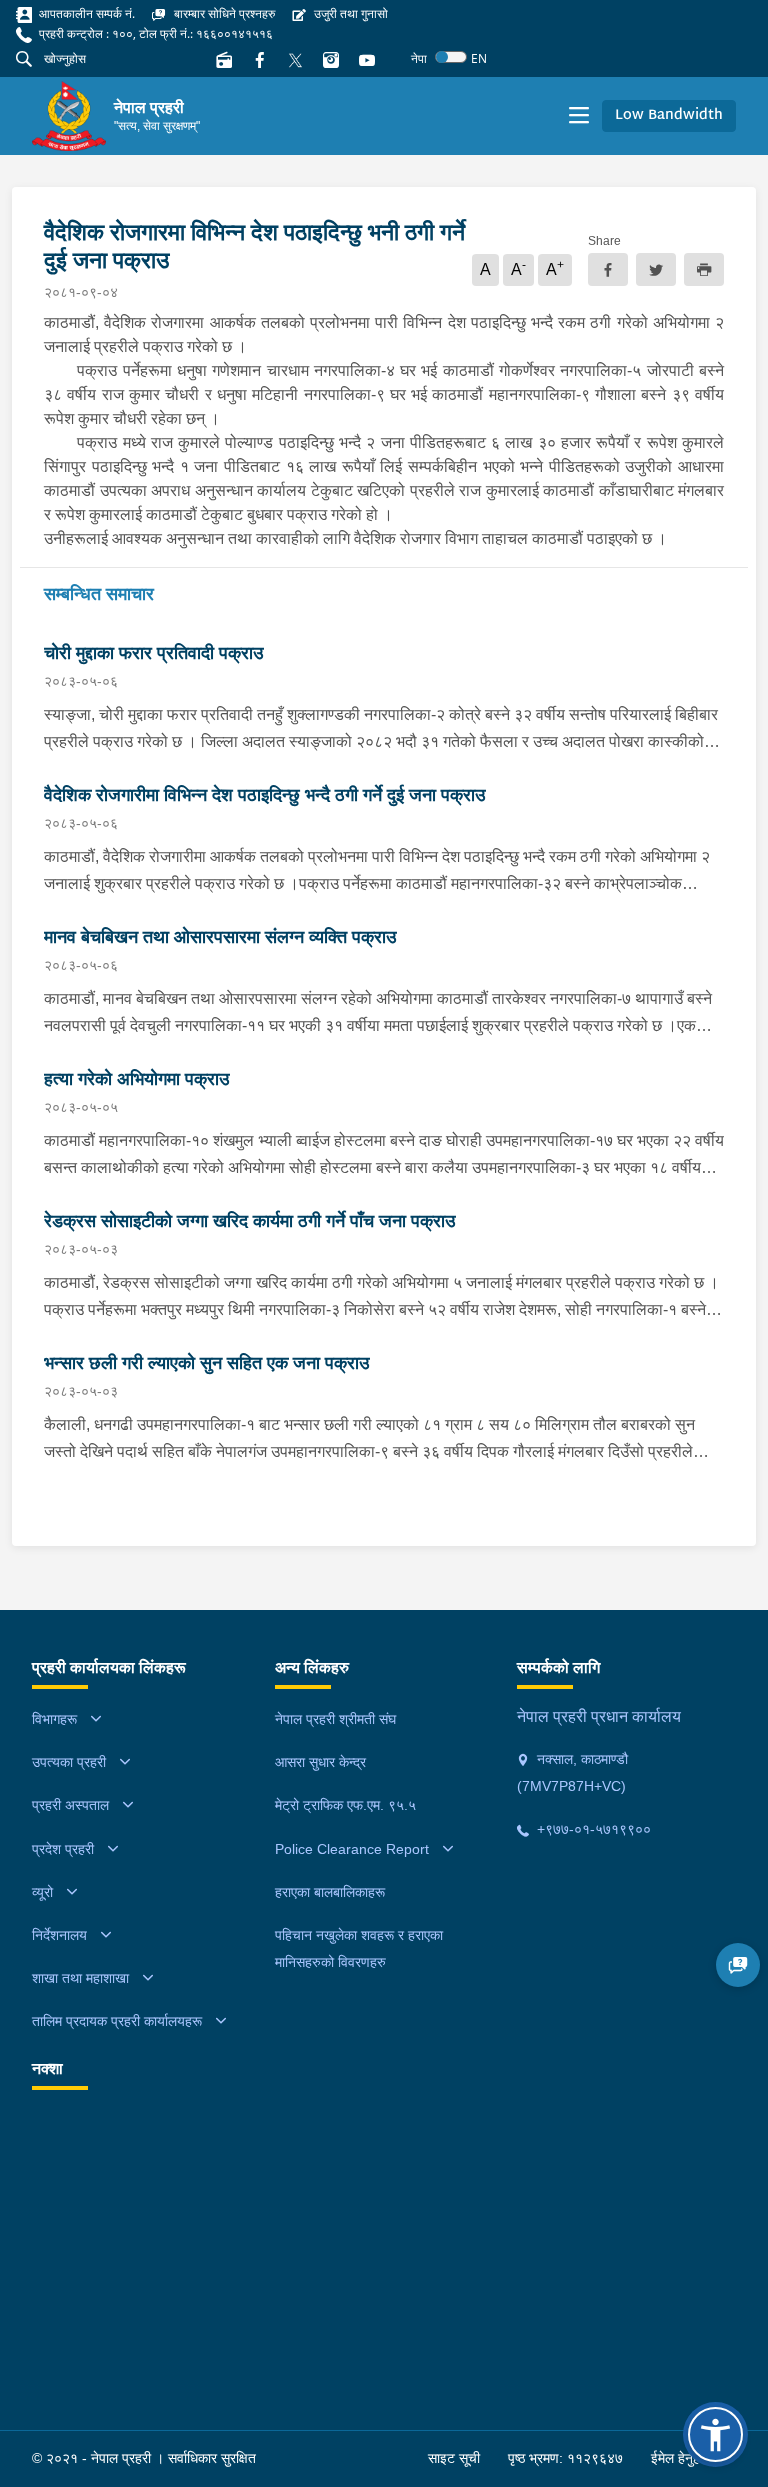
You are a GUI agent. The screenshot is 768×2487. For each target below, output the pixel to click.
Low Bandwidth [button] (669, 115)
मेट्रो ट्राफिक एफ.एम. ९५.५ (345, 1805)
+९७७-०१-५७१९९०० (592, 1829)
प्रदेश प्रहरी (63, 1849)
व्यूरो (42, 1892)
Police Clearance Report (352, 1849)
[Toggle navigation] (579, 116)
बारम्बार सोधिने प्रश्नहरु (223, 13)
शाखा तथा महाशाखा (80, 1978)
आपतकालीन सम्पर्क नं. (85, 13)
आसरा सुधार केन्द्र (320, 1762)
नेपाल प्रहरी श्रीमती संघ (335, 1719)
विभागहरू (54, 1719)
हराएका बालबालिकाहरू (330, 1892)
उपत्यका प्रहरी (69, 1762)
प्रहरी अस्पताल (70, 1805)
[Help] (738, 1965)
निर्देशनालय (59, 1935)
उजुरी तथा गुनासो (349, 13)
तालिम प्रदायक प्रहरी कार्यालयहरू (117, 2021)
